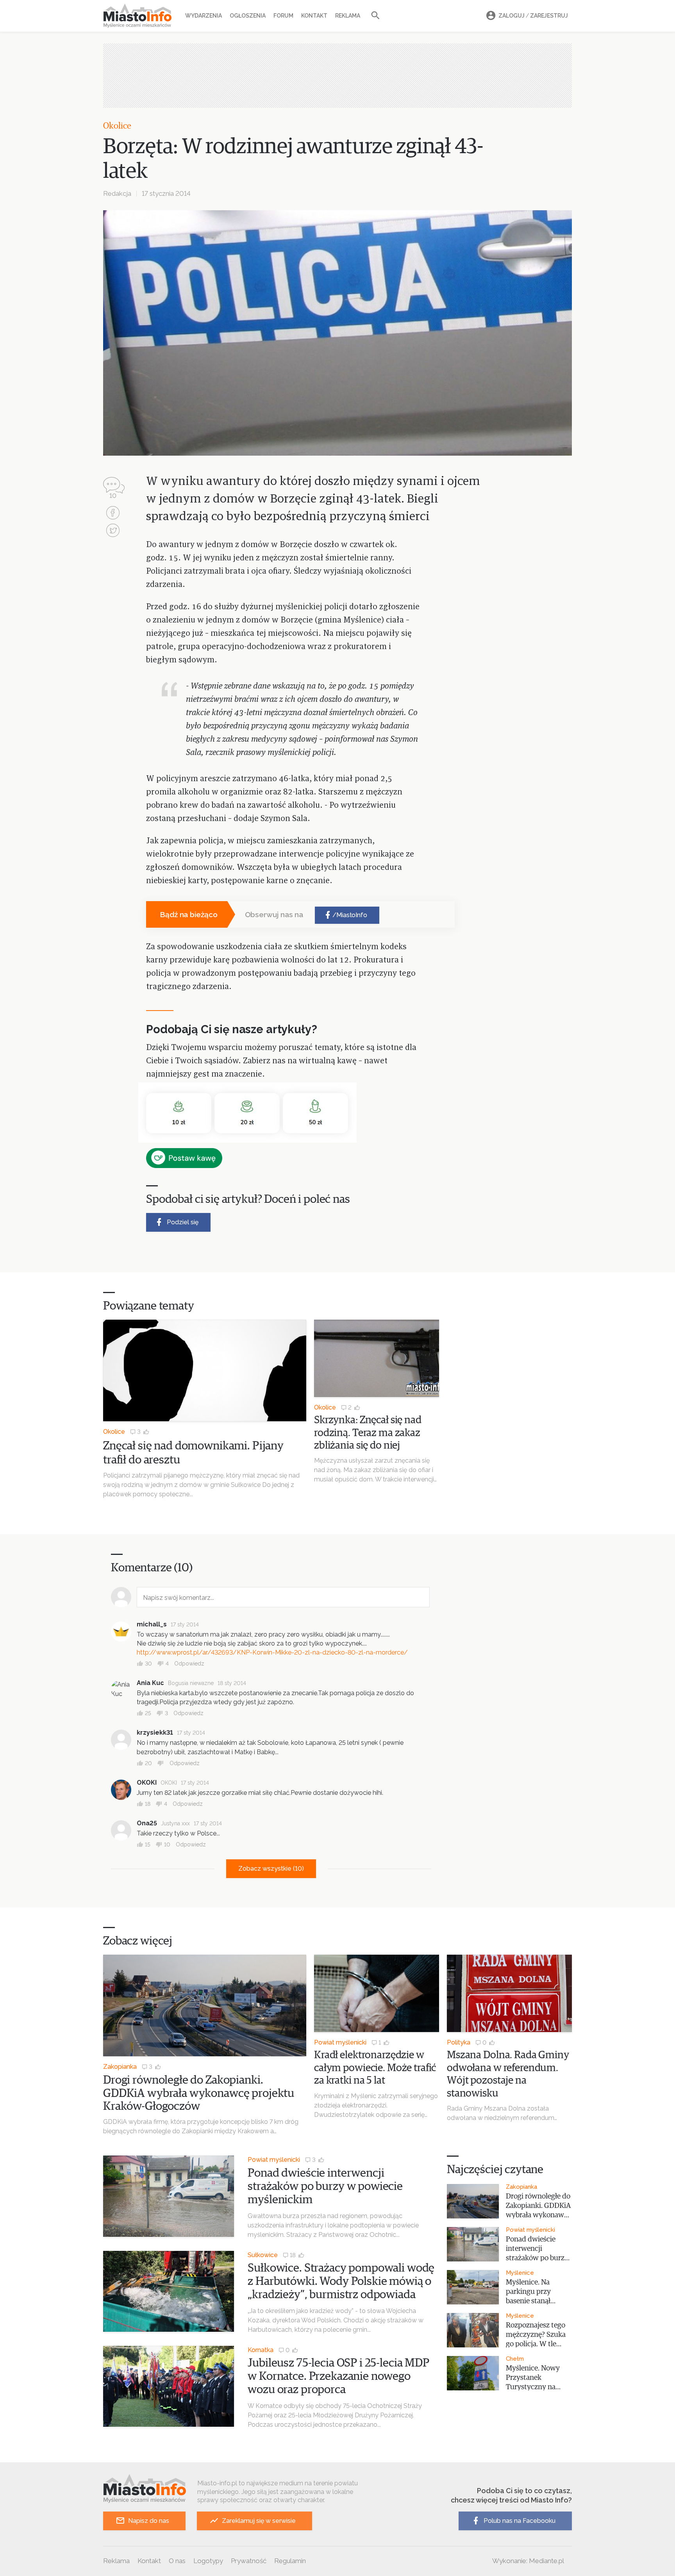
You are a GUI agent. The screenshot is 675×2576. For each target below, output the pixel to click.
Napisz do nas (149, 2521)
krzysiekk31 (155, 1733)
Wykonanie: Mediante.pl (528, 2561)
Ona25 (147, 1823)
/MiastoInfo (350, 915)
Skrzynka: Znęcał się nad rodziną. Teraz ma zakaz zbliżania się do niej (368, 1433)
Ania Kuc (150, 1683)
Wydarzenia (204, 16)
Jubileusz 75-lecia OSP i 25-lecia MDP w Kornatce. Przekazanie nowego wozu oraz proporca (338, 2376)
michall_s (152, 1624)
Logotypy (208, 2561)
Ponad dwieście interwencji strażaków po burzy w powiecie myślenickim (325, 2186)
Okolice (117, 126)
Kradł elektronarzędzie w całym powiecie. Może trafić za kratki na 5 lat (375, 2068)
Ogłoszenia (248, 16)
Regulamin (290, 2561)
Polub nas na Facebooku (520, 2521)
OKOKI (147, 1783)
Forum (283, 16)
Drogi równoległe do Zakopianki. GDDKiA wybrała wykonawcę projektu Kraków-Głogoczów (199, 2093)
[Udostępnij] (113, 514)
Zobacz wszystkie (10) (271, 1868)
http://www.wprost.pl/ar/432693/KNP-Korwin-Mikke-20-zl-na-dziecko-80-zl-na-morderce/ (272, 1652)
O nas (177, 2561)
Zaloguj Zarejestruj (533, 16)
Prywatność (249, 2561)
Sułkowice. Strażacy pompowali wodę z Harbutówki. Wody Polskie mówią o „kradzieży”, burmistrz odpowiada (341, 2281)
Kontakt (314, 16)
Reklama (348, 16)
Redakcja (117, 193)
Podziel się (183, 1222)
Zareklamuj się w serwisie (259, 2521)
